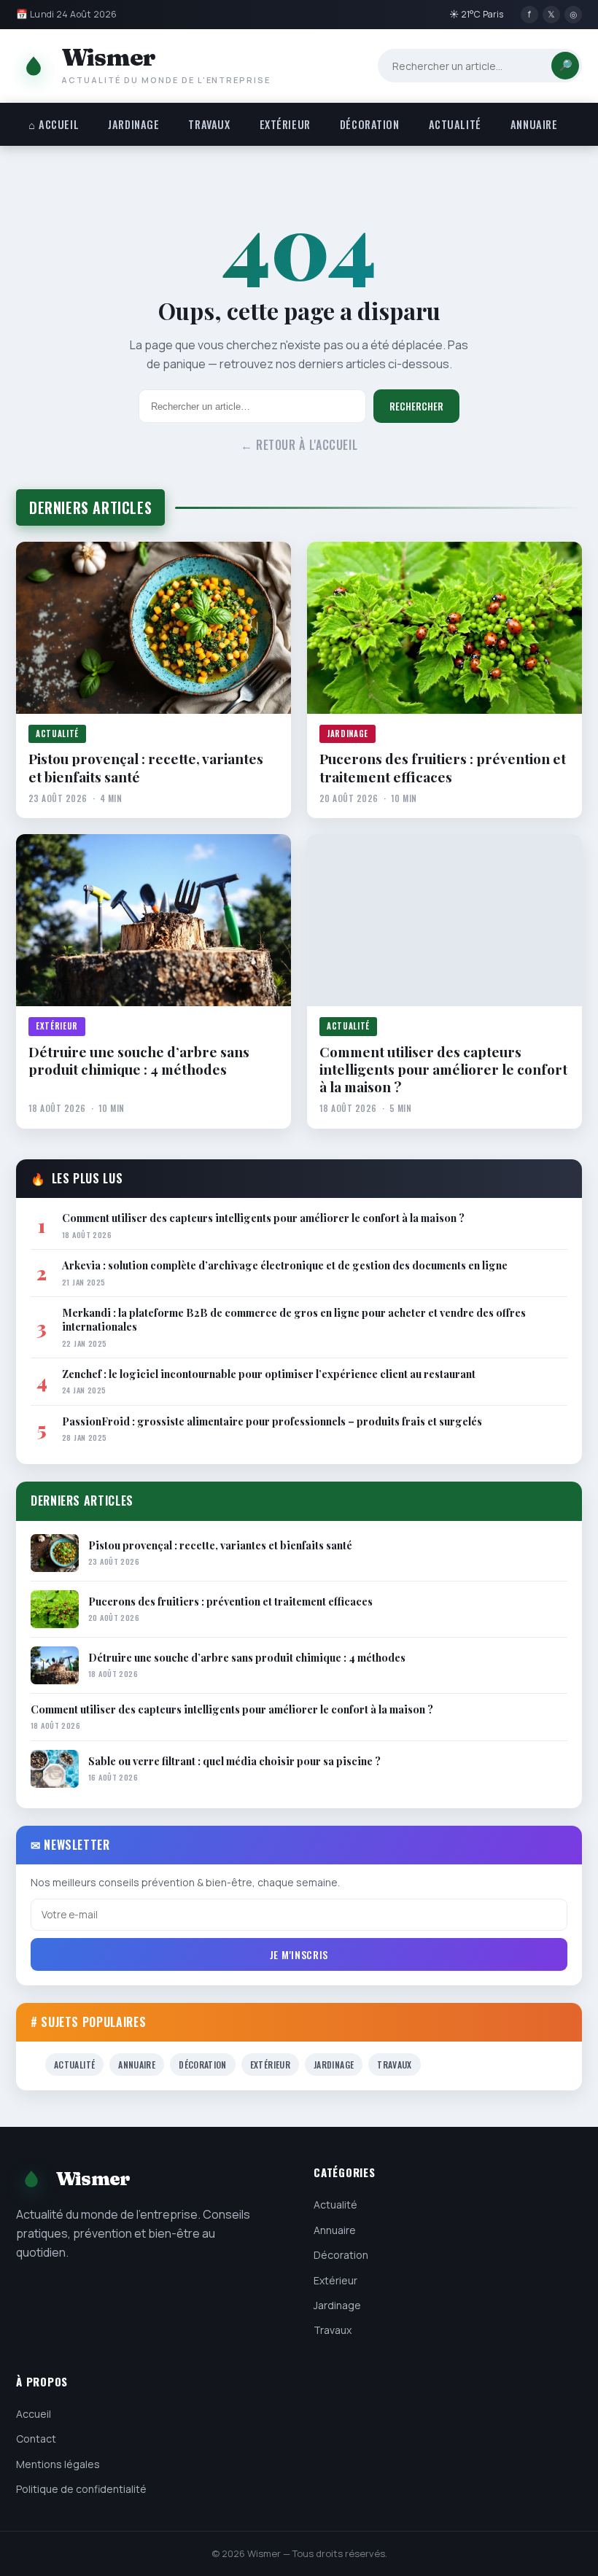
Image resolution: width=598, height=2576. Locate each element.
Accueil (34, 2414)
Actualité (455, 124)
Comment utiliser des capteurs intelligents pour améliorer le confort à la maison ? (443, 1069)
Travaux (209, 124)
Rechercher (416, 406)
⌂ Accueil (54, 124)
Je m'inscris (299, 1954)
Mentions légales (58, 2464)
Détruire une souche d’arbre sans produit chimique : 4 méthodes (139, 1061)
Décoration (370, 124)
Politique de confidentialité (81, 2489)
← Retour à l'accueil (299, 445)
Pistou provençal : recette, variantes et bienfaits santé (146, 767)
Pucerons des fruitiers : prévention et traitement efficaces (443, 767)
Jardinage (133, 124)
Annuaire (534, 124)
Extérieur (285, 124)
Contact (36, 2439)
